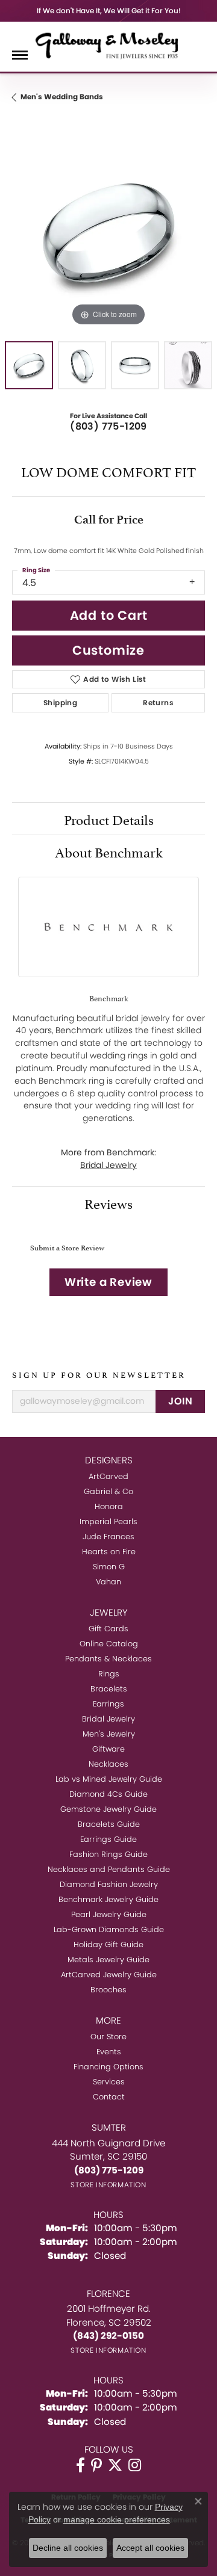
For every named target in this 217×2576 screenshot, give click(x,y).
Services (109, 2082)
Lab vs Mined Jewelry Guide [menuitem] (109, 1779)
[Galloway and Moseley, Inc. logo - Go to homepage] (108, 45)
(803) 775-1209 (108, 426)
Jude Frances (108, 1537)
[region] (108, 233)
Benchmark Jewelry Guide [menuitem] (108, 1899)
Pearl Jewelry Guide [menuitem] (109, 1914)
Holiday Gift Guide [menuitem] (108, 1944)
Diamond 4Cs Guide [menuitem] (108, 1794)
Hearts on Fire (109, 1552)
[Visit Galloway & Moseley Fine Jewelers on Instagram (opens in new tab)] (135, 2465)
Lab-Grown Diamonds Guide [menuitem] (109, 1929)
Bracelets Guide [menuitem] (109, 1824)
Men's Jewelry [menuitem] (109, 1734)
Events (109, 2052)
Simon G (109, 1567)
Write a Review (108, 1282)
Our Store (108, 2037)
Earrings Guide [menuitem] (108, 1839)
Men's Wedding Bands (62, 97)
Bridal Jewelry (108, 1165)
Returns (158, 703)
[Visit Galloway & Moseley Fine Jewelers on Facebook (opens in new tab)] (80, 2465)
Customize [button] (108, 650)
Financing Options (108, 2067)
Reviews (108, 1202)
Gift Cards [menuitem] (108, 1629)
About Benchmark (109, 851)
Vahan (108, 1582)
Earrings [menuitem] (108, 1704)
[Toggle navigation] (20, 55)
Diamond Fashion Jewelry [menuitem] (109, 1884)
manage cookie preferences (117, 2519)
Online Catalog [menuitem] (109, 1644)
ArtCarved (108, 1476)
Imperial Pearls (108, 1521)
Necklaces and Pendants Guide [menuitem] (109, 1869)
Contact (109, 2097)
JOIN (180, 1401)
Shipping (60, 703)
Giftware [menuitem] (108, 1749)
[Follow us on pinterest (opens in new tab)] (96, 2465)
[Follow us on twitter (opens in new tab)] (115, 2465)
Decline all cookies (68, 2548)
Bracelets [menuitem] (109, 1689)
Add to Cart (109, 615)
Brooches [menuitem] (108, 1990)
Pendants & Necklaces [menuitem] (108, 1659)
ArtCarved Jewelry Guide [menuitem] (109, 1975)
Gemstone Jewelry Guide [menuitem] (108, 1809)
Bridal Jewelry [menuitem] (108, 1719)
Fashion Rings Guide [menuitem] (108, 1854)
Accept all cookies (150, 2548)
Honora (109, 1506)
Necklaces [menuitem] (108, 1764)
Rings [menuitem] (109, 1674)
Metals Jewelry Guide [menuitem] (108, 1960)
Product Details (109, 818)
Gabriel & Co (108, 1491)
